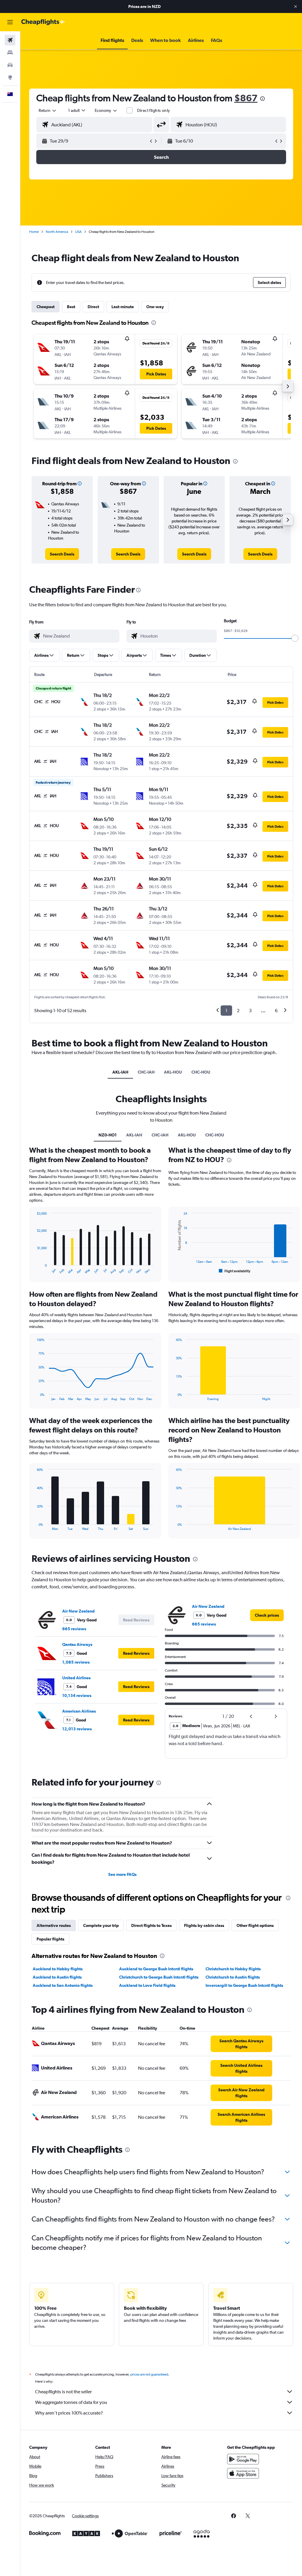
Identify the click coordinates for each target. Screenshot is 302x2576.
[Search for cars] (10, 65)
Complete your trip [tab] (101, 1925)
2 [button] (238, 1011)
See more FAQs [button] (122, 1874)
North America (57, 232)
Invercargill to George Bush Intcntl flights (244, 1985)
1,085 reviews (76, 1662)
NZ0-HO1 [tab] (108, 1135)
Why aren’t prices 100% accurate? (69, 2413)
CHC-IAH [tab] (146, 1072)
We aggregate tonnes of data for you (71, 2402)
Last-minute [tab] (123, 307)
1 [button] (226, 1011)
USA (78, 232)
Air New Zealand (78, 1611)
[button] (296, 6)
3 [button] (250, 1011)
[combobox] (106, 110)
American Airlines (79, 1711)
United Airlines (76, 1678)
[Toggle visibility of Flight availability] (235, 1271)
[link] (62, 554)
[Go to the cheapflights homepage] (43, 22)
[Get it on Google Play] (243, 2459)
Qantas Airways (77, 1644)
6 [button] (276, 1011)
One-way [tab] (155, 307)
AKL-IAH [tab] (120, 1072)
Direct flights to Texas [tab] (151, 1925)
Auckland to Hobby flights (58, 1969)
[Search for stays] (10, 53)
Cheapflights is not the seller (63, 2392)
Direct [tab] (93, 307)
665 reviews (74, 1629)
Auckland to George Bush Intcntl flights (156, 1969)
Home (34, 232)
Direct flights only (154, 110)
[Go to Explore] (10, 77)
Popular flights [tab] (50, 1939)
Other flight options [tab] (255, 1925)
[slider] (295, 638)
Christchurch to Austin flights (233, 1977)
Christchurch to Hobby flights (233, 1969)
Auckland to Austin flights (57, 1977)
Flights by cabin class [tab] (204, 1925)
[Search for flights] (10, 40)
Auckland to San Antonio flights (63, 1985)
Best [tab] (71, 307)
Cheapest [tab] (46, 307)
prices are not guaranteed (149, 2374)
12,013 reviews (77, 1729)
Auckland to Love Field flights (147, 1985)
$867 (246, 98)
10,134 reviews (77, 1695)
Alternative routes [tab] (54, 1925)
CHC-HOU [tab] (201, 1072)
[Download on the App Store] (243, 2473)
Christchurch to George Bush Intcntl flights (159, 1977)
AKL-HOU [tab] (173, 1072)
